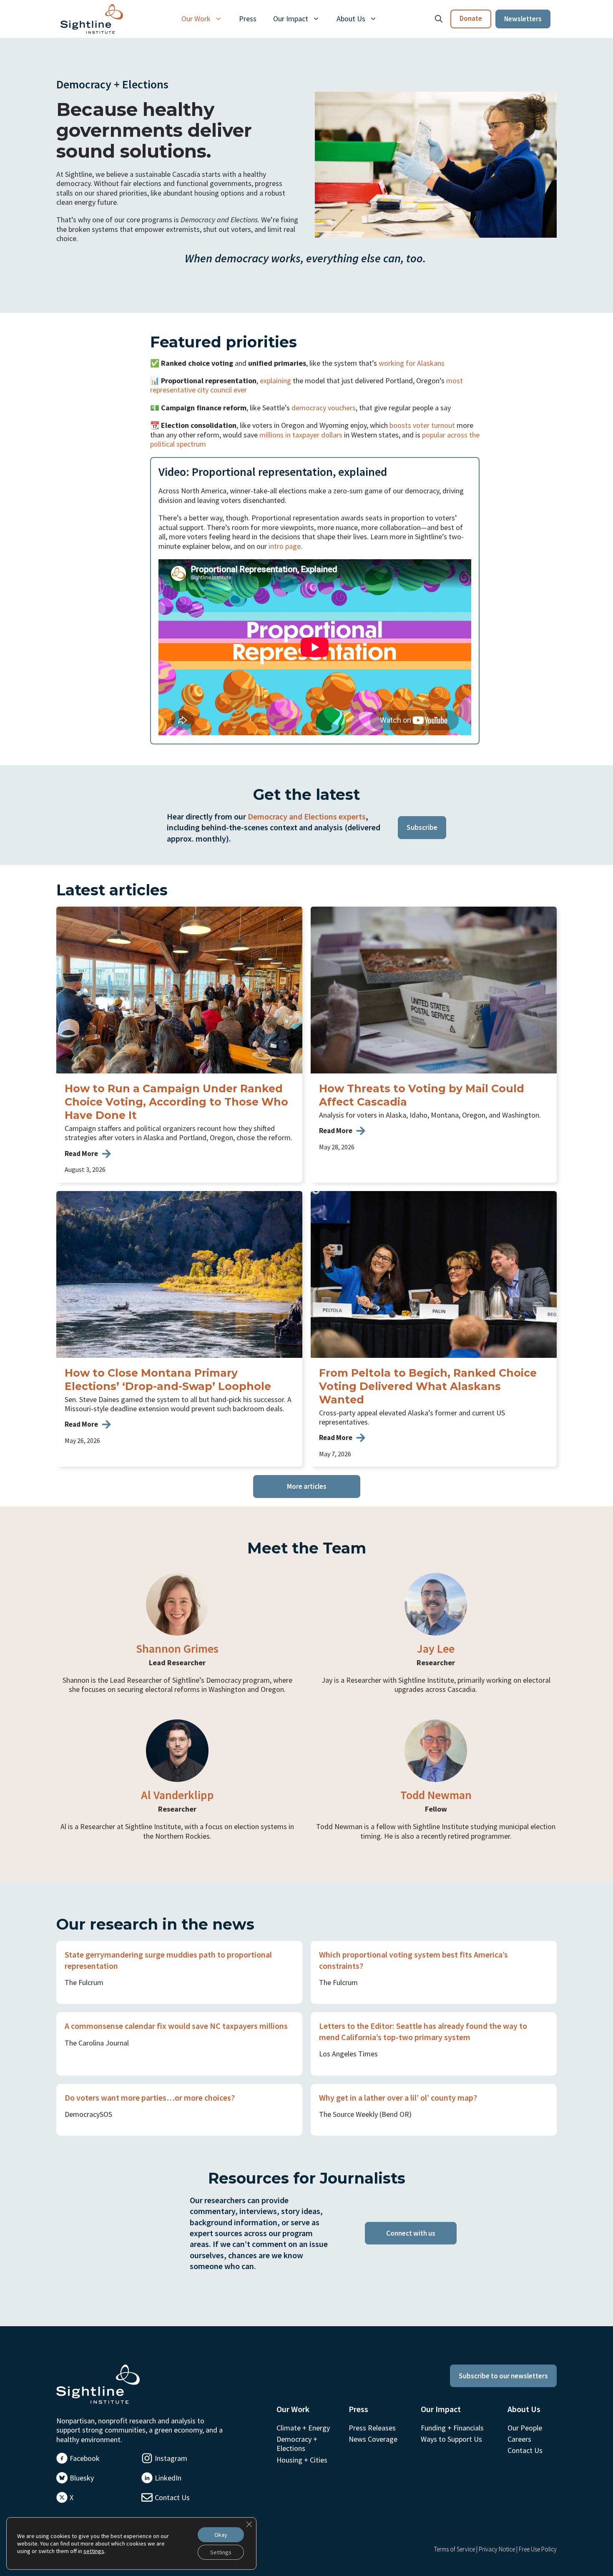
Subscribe (422, 827)
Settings (221, 2552)
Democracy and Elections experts (307, 816)
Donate (471, 18)
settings (94, 2551)
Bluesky (82, 2478)
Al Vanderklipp (177, 1795)
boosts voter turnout (422, 425)
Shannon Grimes (177, 1649)
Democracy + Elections (297, 2444)
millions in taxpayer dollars (301, 435)
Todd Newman (436, 1795)
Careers (519, 2439)
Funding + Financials (452, 2428)
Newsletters (523, 19)
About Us (351, 19)
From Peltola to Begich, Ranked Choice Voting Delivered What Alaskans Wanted (428, 1386)
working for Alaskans (412, 363)
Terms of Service (455, 2549)
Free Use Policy (538, 2549)
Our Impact (291, 19)
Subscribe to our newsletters (503, 2376)
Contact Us (172, 2497)
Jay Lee (436, 1649)
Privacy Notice (497, 2549)
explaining (275, 381)
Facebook (85, 2458)
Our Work (196, 19)
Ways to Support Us (451, 2439)
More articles (307, 1486)
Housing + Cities (302, 2460)
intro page (285, 546)
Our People (525, 2428)
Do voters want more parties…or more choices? (150, 2097)
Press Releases (372, 2428)
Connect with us (411, 2233)
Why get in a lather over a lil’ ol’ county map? (398, 2097)
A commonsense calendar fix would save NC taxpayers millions (176, 2026)
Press (248, 19)
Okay (221, 2535)
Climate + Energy (303, 2428)
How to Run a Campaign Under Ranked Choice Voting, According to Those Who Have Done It (176, 1102)
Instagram (171, 2458)
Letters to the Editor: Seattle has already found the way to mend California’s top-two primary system (423, 2031)
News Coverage (373, 2439)
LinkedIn (168, 2478)
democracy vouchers (324, 408)
